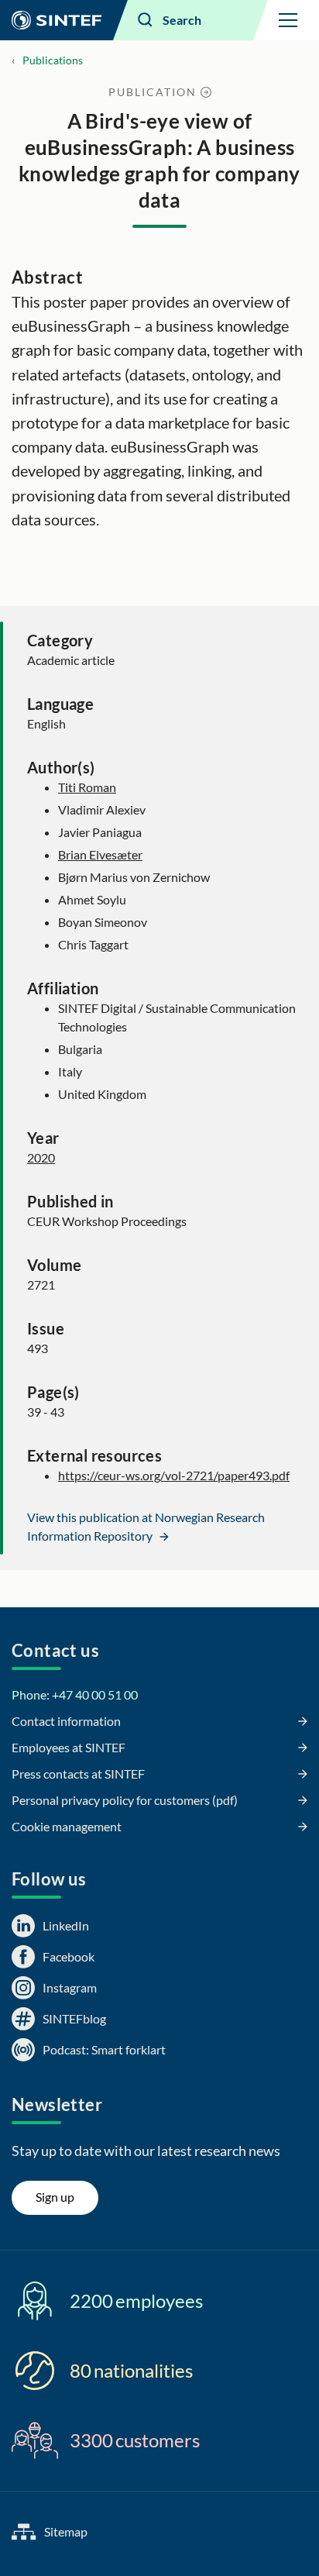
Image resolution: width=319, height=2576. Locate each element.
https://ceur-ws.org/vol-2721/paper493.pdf (174, 1475)
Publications (53, 60)
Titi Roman (87, 787)
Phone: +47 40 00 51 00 (75, 1694)
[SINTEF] (57, 20)
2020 (41, 1157)
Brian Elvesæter (100, 854)
